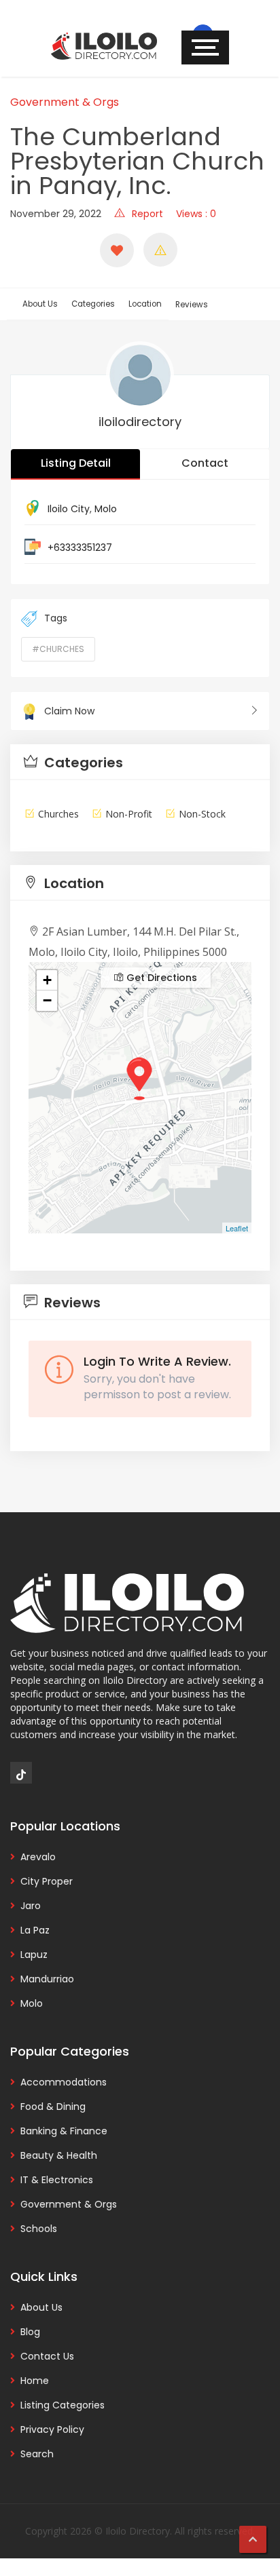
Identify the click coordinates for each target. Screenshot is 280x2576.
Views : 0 (196, 214)
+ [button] (47, 980)
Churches (58, 814)
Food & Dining (53, 2107)
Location (145, 304)
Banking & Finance (64, 2131)
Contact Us (47, 2356)
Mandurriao (47, 1979)
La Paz (35, 1930)
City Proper (47, 1881)
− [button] (47, 1000)
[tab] (140, 762)
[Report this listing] (160, 250)
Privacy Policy (52, 2429)
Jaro (31, 1906)
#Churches (58, 649)
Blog (30, 2332)
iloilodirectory (140, 422)
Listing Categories (63, 2405)
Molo (106, 509)
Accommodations (64, 2082)
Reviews (192, 305)
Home (35, 2381)
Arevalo (38, 1857)
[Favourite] (117, 250)
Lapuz (34, 1955)
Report (147, 214)
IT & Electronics (57, 2180)
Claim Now (69, 711)
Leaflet (237, 1228)
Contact (205, 463)
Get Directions (160, 978)
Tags (56, 618)
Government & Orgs (65, 102)
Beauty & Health (59, 2155)
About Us (40, 304)
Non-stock (202, 814)
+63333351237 (80, 547)
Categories (93, 304)
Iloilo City (69, 509)
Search (37, 2454)
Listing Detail (76, 463)
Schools (39, 2229)
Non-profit (129, 814)
